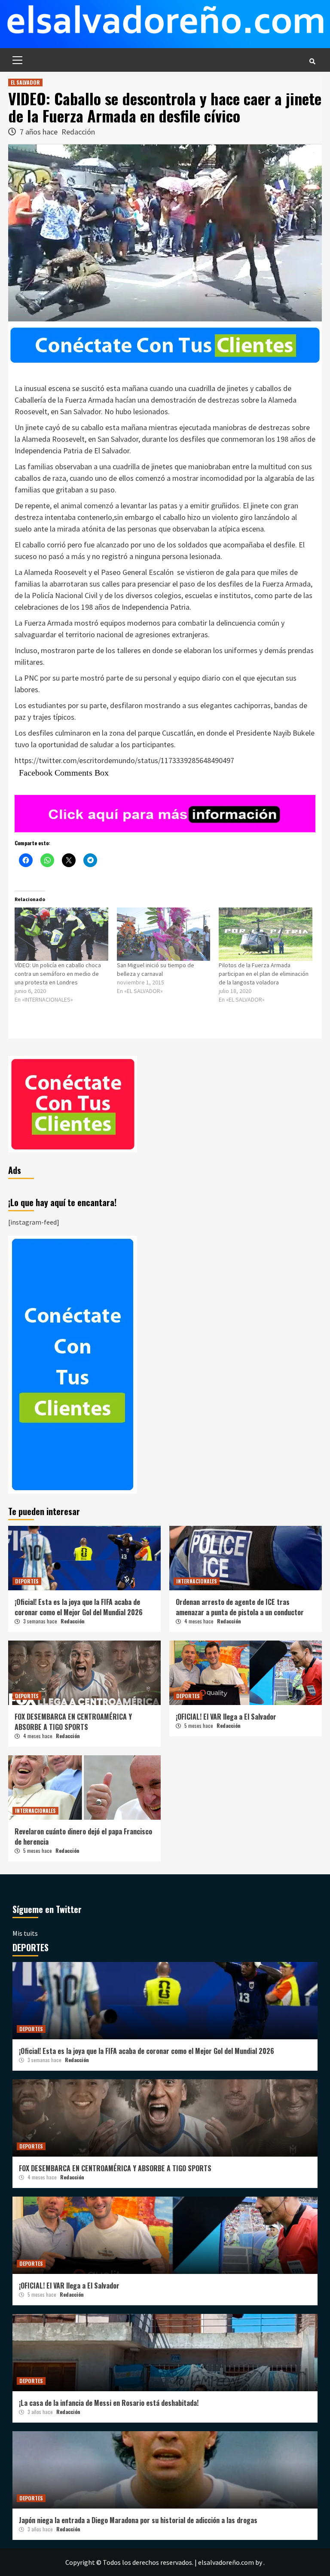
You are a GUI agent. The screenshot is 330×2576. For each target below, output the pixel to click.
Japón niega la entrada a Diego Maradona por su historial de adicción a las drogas (138, 2520)
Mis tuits (25, 1933)
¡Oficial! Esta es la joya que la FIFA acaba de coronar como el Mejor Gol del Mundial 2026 (79, 1607)
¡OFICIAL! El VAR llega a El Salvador (226, 1717)
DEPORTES (27, 1581)
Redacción (78, 132)
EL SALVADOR (25, 82)
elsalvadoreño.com (226, 2562)
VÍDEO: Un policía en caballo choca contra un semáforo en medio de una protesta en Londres (58, 974)
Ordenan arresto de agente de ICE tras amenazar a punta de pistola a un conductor (240, 1607)
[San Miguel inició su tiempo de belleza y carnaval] (164, 934)
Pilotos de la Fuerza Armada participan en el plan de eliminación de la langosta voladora (264, 974)
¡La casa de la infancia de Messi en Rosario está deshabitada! (109, 2403)
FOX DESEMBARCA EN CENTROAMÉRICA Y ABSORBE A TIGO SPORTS (73, 1722)
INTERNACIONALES (197, 1581)
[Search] (312, 61)
